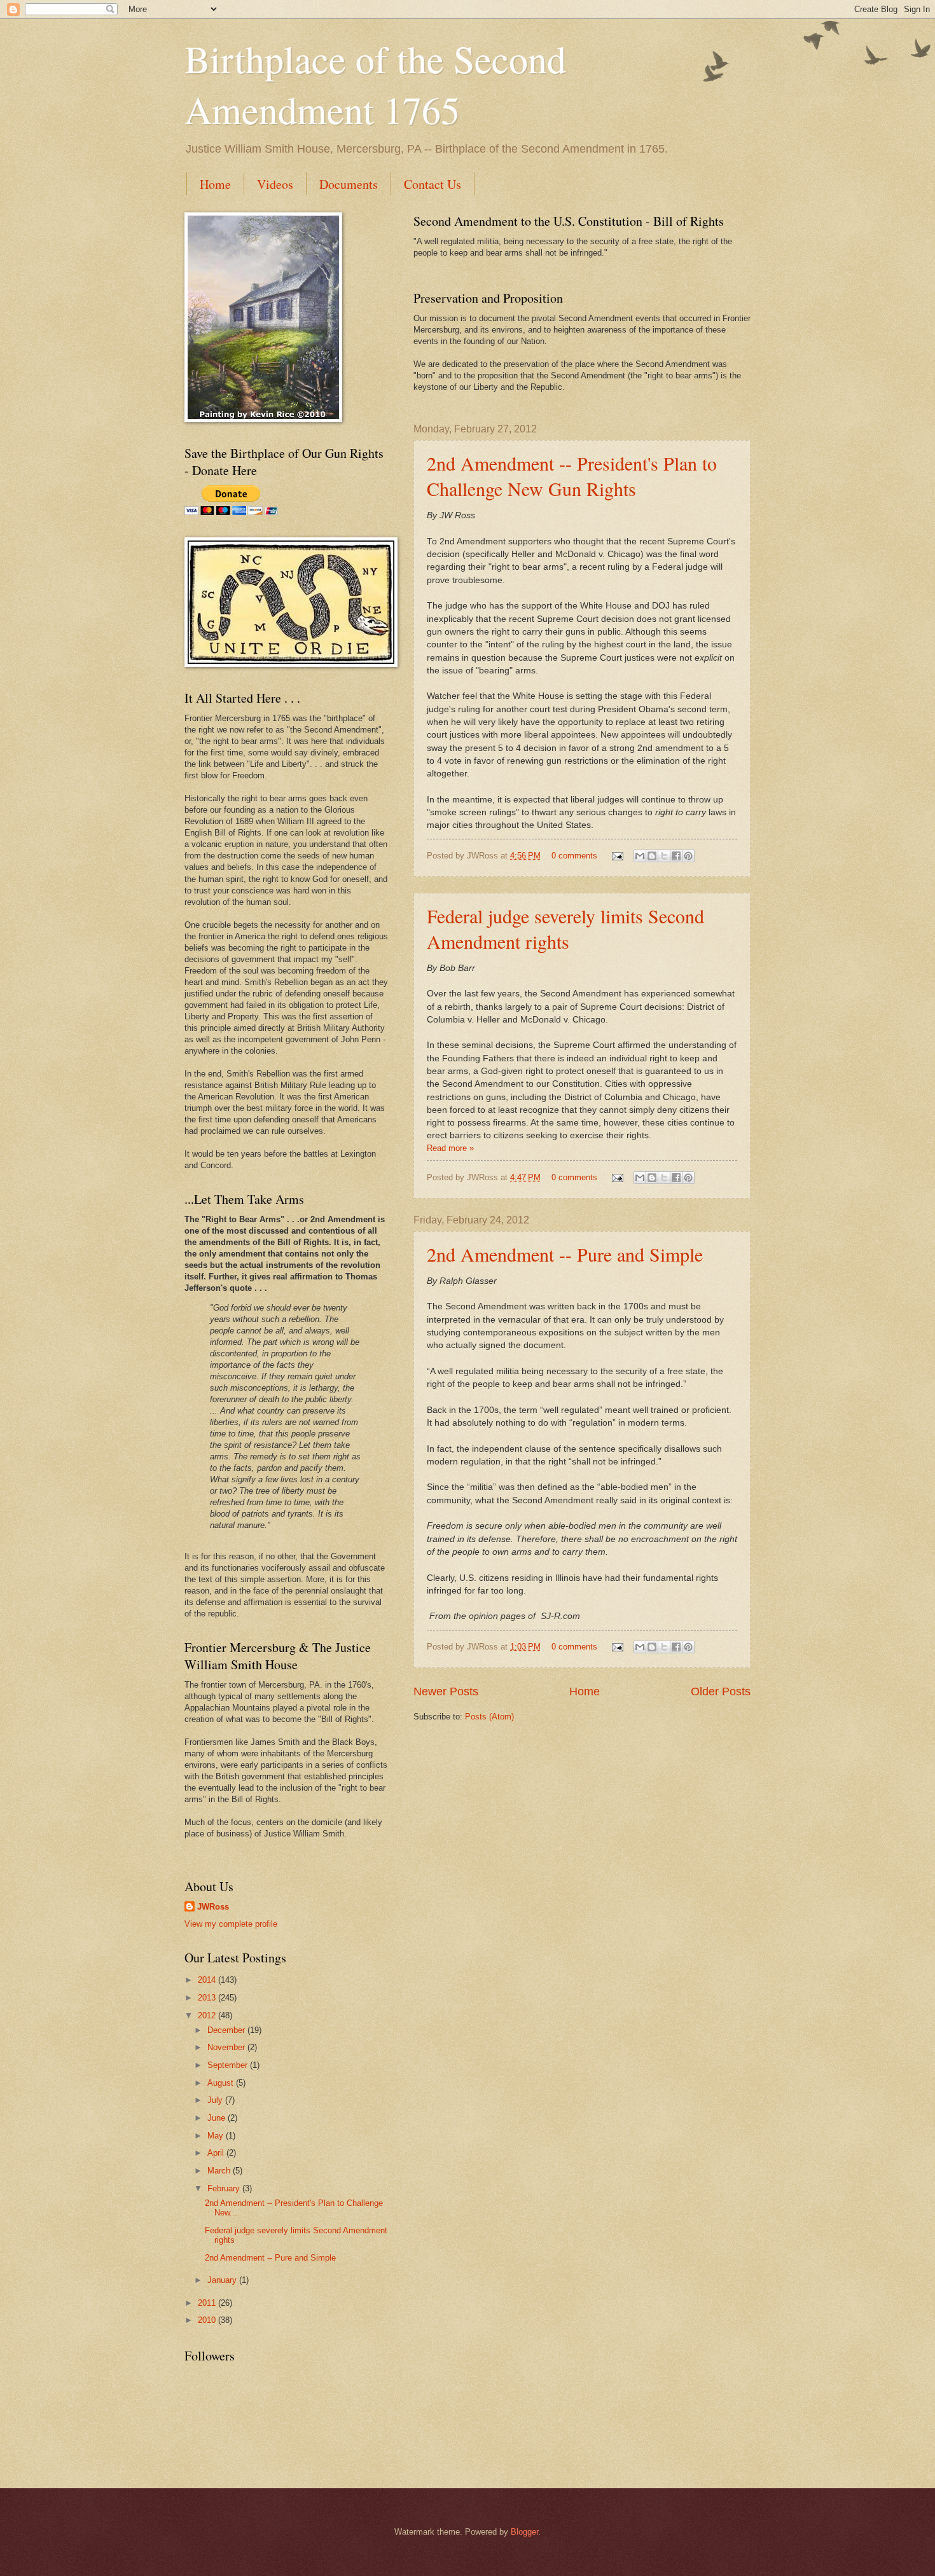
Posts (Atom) (489, 1717)
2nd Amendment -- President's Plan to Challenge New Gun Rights (572, 476)
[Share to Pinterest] (688, 856)
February (225, 2188)
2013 (208, 1998)
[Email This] (640, 856)
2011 (208, 2303)
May (217, 2136)
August (222, 2083)
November (227, 2047)
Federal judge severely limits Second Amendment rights (565, 928)
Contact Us (433, 184)
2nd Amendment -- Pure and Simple (565, 1254)
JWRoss (213, 1907)
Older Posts (721, 1691)
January (223, 2280)
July (216, 2100)
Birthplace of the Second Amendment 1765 (375, 84)
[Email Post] (617, 856)
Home (215, 184)
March (220, 2171)
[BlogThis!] (652, 856)
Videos (275, 184)
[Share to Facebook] (676, 856)
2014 (208, 1980)
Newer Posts (446, 1691)
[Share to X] (664, 856)
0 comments (574, 856)
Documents (349, 184)
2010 (208, 2320)
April (217, 2153)
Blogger (524, 2532)
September (229, 2065)
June (218, 2118)
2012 (208, 2015)
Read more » (450, 1148)
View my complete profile (231, 1924)
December (227, 2030)
